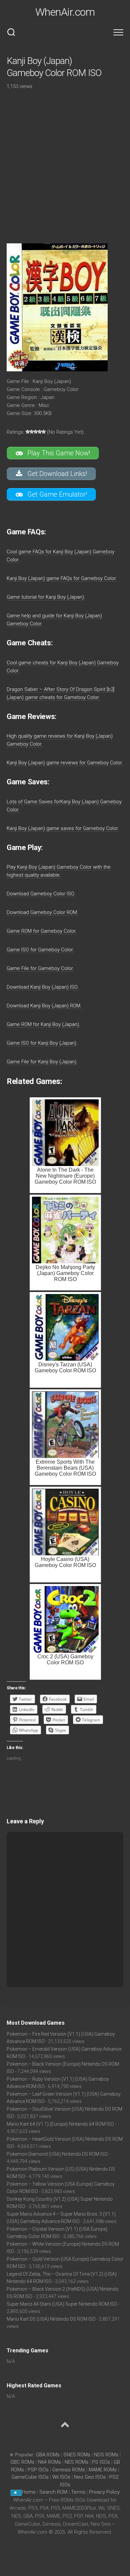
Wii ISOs (61, 2477)
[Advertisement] (65, 162)
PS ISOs (101, 2462)
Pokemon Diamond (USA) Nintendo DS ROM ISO (57, 2154)
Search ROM (53, 2492)
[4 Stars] (40, 432)
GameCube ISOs (30, 2477)
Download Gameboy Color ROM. (42, 912)
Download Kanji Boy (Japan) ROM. (44, 1006)
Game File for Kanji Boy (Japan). (42, 1062)
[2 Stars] (32, 432)
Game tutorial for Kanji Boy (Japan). (46, 597)
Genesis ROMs (69, 2470)
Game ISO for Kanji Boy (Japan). (42, 1043)
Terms (79, 2492)
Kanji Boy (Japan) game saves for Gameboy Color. (63, 828)
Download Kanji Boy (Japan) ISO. (43, 987)
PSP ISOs (38, 2470)
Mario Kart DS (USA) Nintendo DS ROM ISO (51, 2319)
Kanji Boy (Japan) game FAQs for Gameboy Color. (62, 578)
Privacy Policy (104, 2492)
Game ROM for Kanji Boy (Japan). (43, 1024)
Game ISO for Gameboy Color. (40, 950)
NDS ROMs (106, 2455)
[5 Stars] (44, 432)
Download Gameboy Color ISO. (41, 894)
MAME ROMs (103, 2470)
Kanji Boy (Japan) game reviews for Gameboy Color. (65, 763)
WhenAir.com (65, 12)
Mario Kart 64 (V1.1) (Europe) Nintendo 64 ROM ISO (60, 2124)
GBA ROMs (48, 2455)
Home (29, 2492)
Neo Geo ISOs (90, 2477)
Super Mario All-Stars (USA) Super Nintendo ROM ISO (62, 2304)
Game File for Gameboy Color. (40, 968)
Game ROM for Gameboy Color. (42, 931)
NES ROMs (76, 2462)
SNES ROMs (77, 2455)
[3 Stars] (36, 432)
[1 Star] (28, 432)
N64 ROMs (49, 2462)
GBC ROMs (22, 2462)
